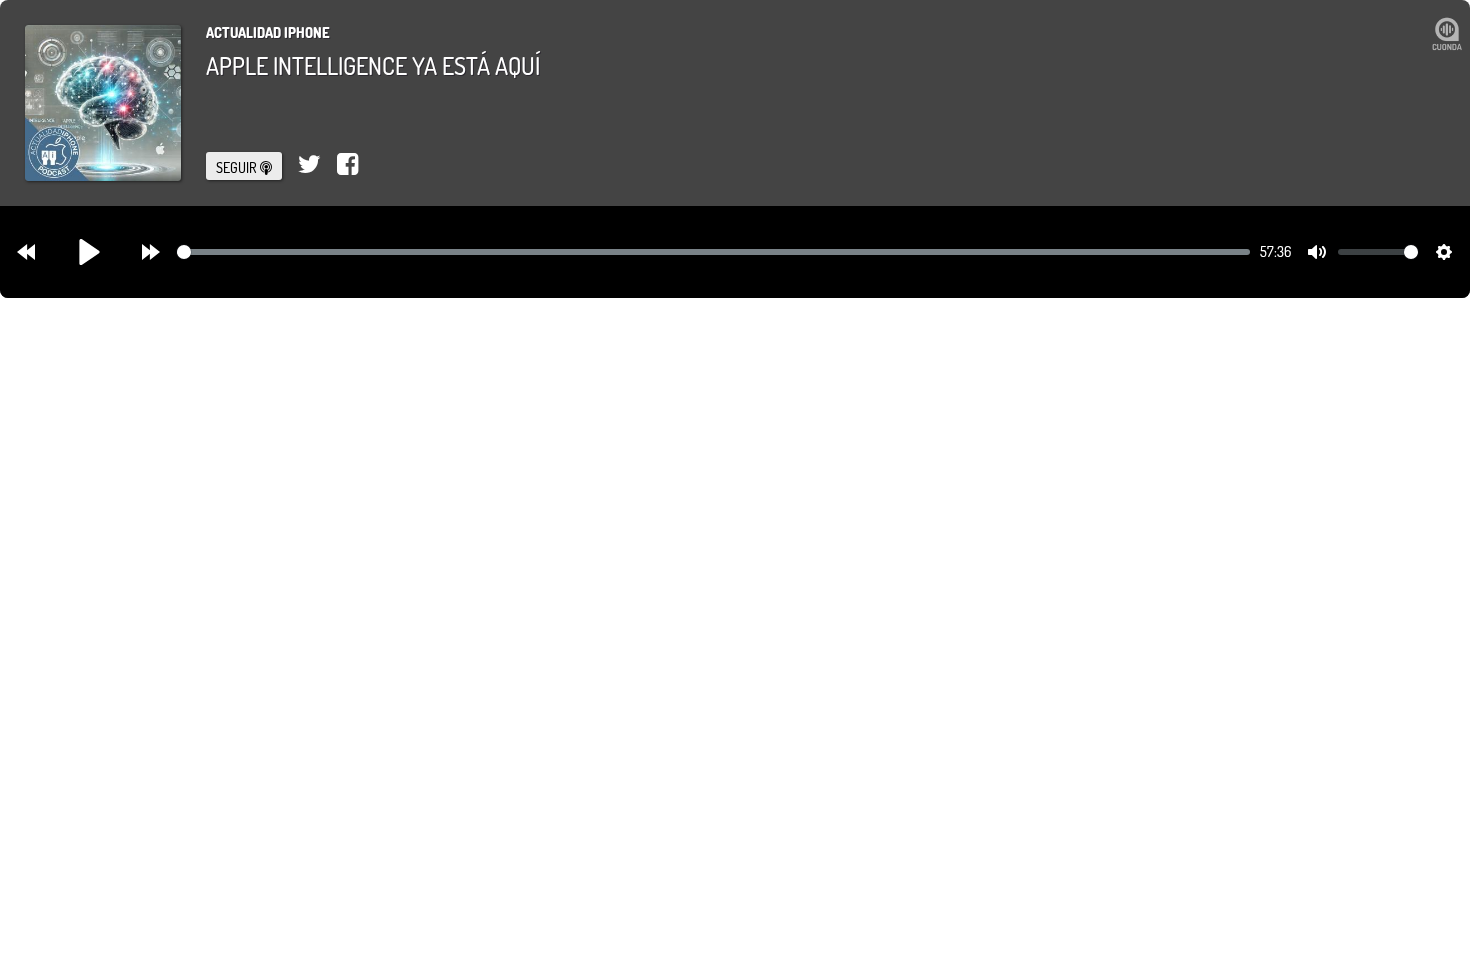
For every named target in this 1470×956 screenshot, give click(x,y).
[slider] (713, 252)
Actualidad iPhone (268, 32)
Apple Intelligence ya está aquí (373, 65)
